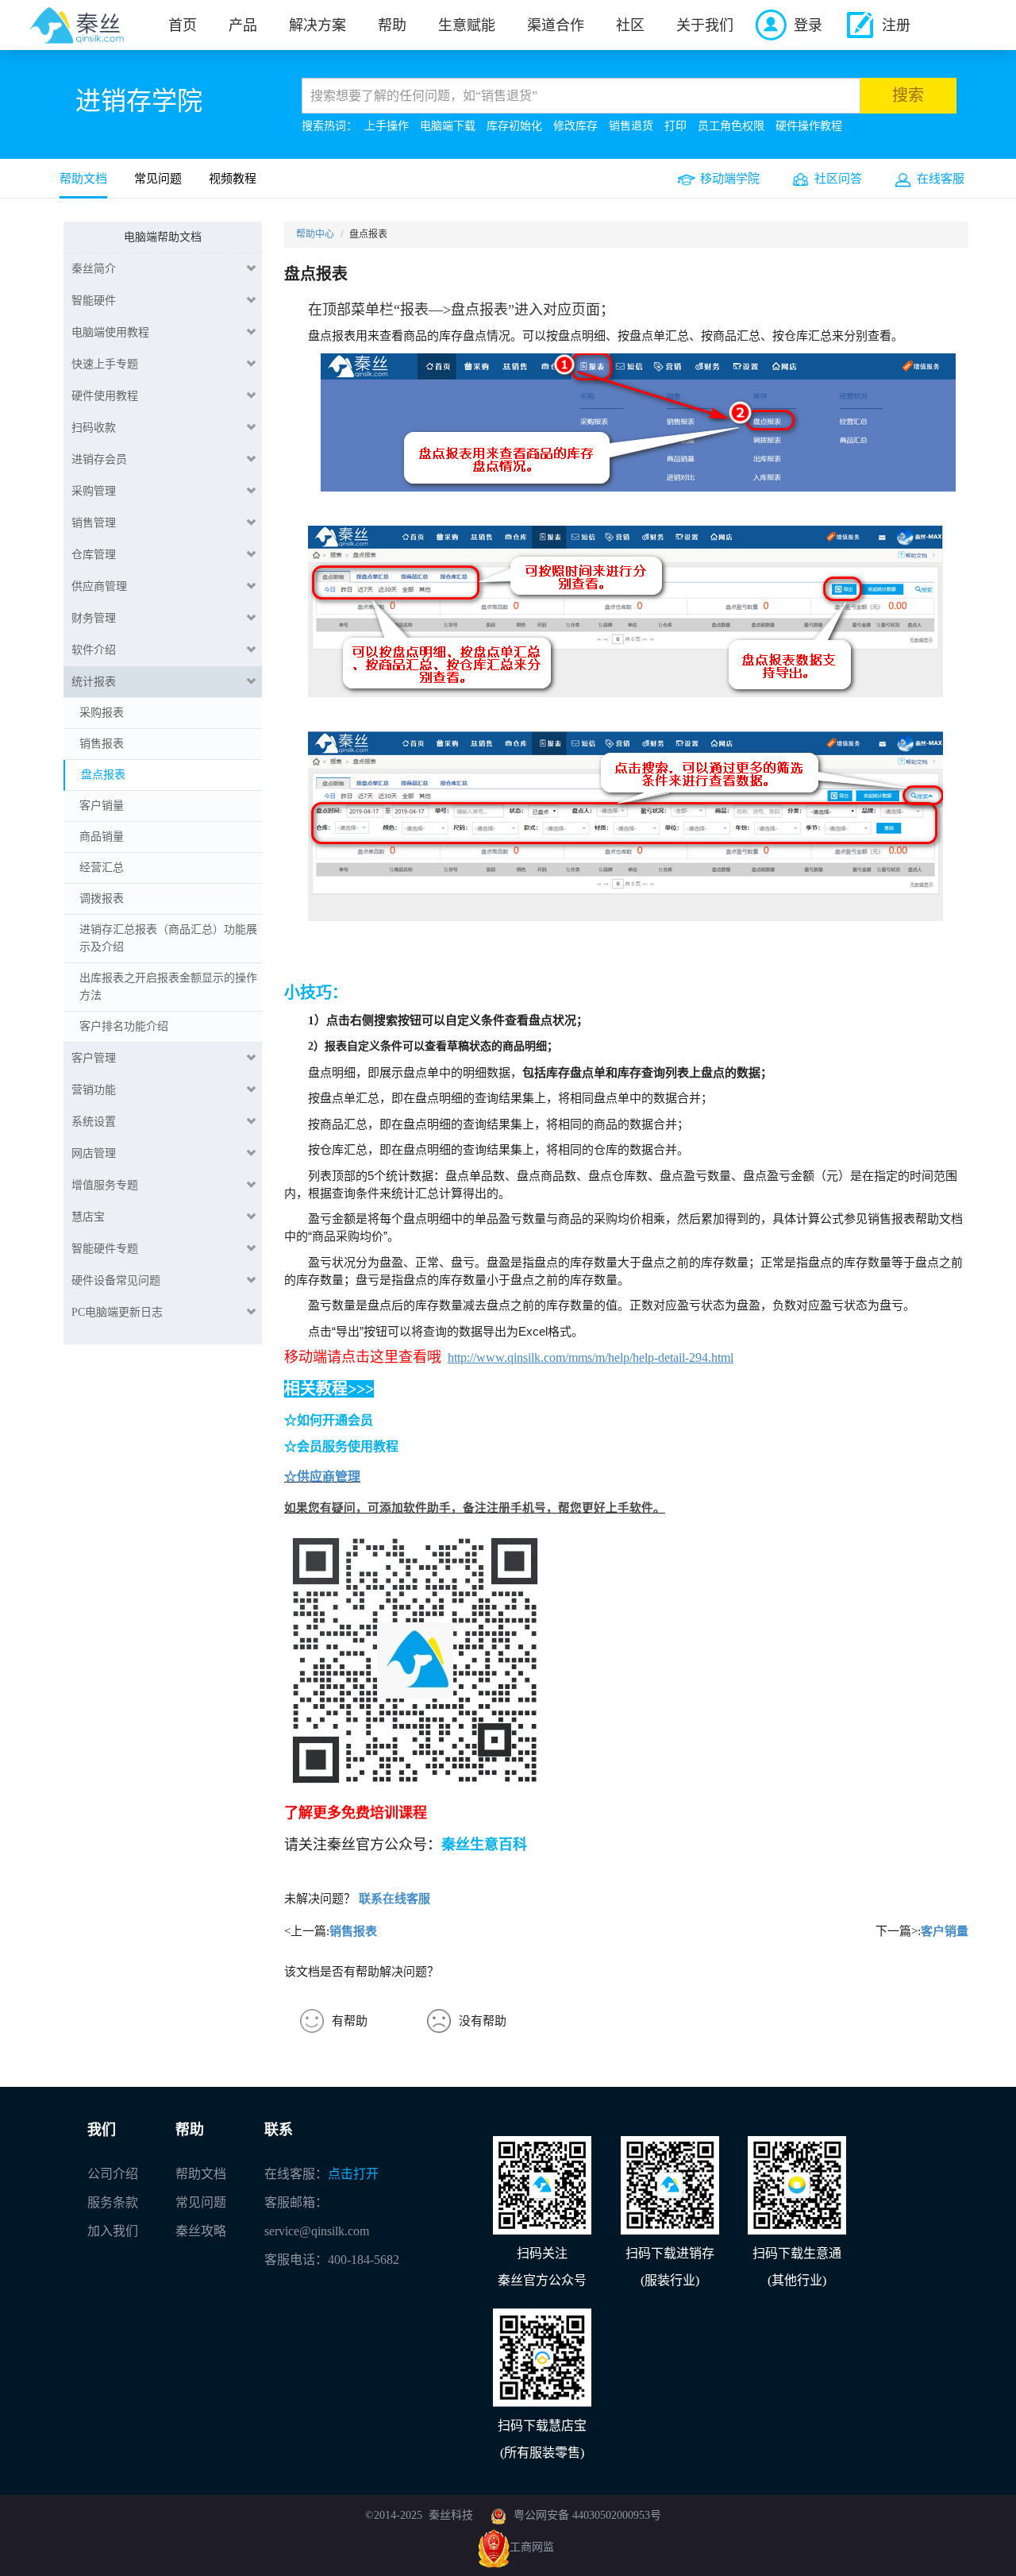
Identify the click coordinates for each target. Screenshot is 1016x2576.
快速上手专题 (105, 364)
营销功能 (94, 1090)
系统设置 (94, 1122)
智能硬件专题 (105, 1249)
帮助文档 (83, 179)
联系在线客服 (394, 1899)
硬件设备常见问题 (116, 1280)
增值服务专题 (105, 1185)
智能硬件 (94, 301)
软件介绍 (94, 650)
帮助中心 (315, 234)
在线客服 (941, 179)
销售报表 (353, 1931)
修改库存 (575, 126)
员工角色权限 (731, 126)
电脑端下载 (448, 126)
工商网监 (532, 2547)
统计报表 (94, 682)
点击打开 (353, 2174)
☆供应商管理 (322, 1477)
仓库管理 (94, 555)
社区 (630, 25)
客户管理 (94, 1058)
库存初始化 (514, 126)
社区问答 (838, 179)
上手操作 (387, 126)
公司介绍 (113, 2174)
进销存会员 (99, 459)
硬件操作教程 (809, 126)
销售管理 (94, 523)
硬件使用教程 (105, 396)
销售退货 (631, 126)
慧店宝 (88, 1217)
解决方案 (317, 25)
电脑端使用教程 (110, 332)
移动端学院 (730, 179)
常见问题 (158, 179)
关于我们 (705, 25)
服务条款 (113, 2202)
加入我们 (113, 2231)
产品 (243, 25)
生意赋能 (467, 25)
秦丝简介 (94, 269)
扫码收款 (94, 428)
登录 (808, 25)
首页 (183, 25)
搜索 (908, 95)
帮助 (392, 25)
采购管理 (94, 491)
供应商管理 (99, 586)
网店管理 (94, 1153)
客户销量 (945, 1931)
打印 (675, 126)
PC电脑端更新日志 (117, 1312)
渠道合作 (556, 25)
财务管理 (94, 618)
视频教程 (233, 179)
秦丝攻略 (201, 2231)
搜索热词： (329, 126)
